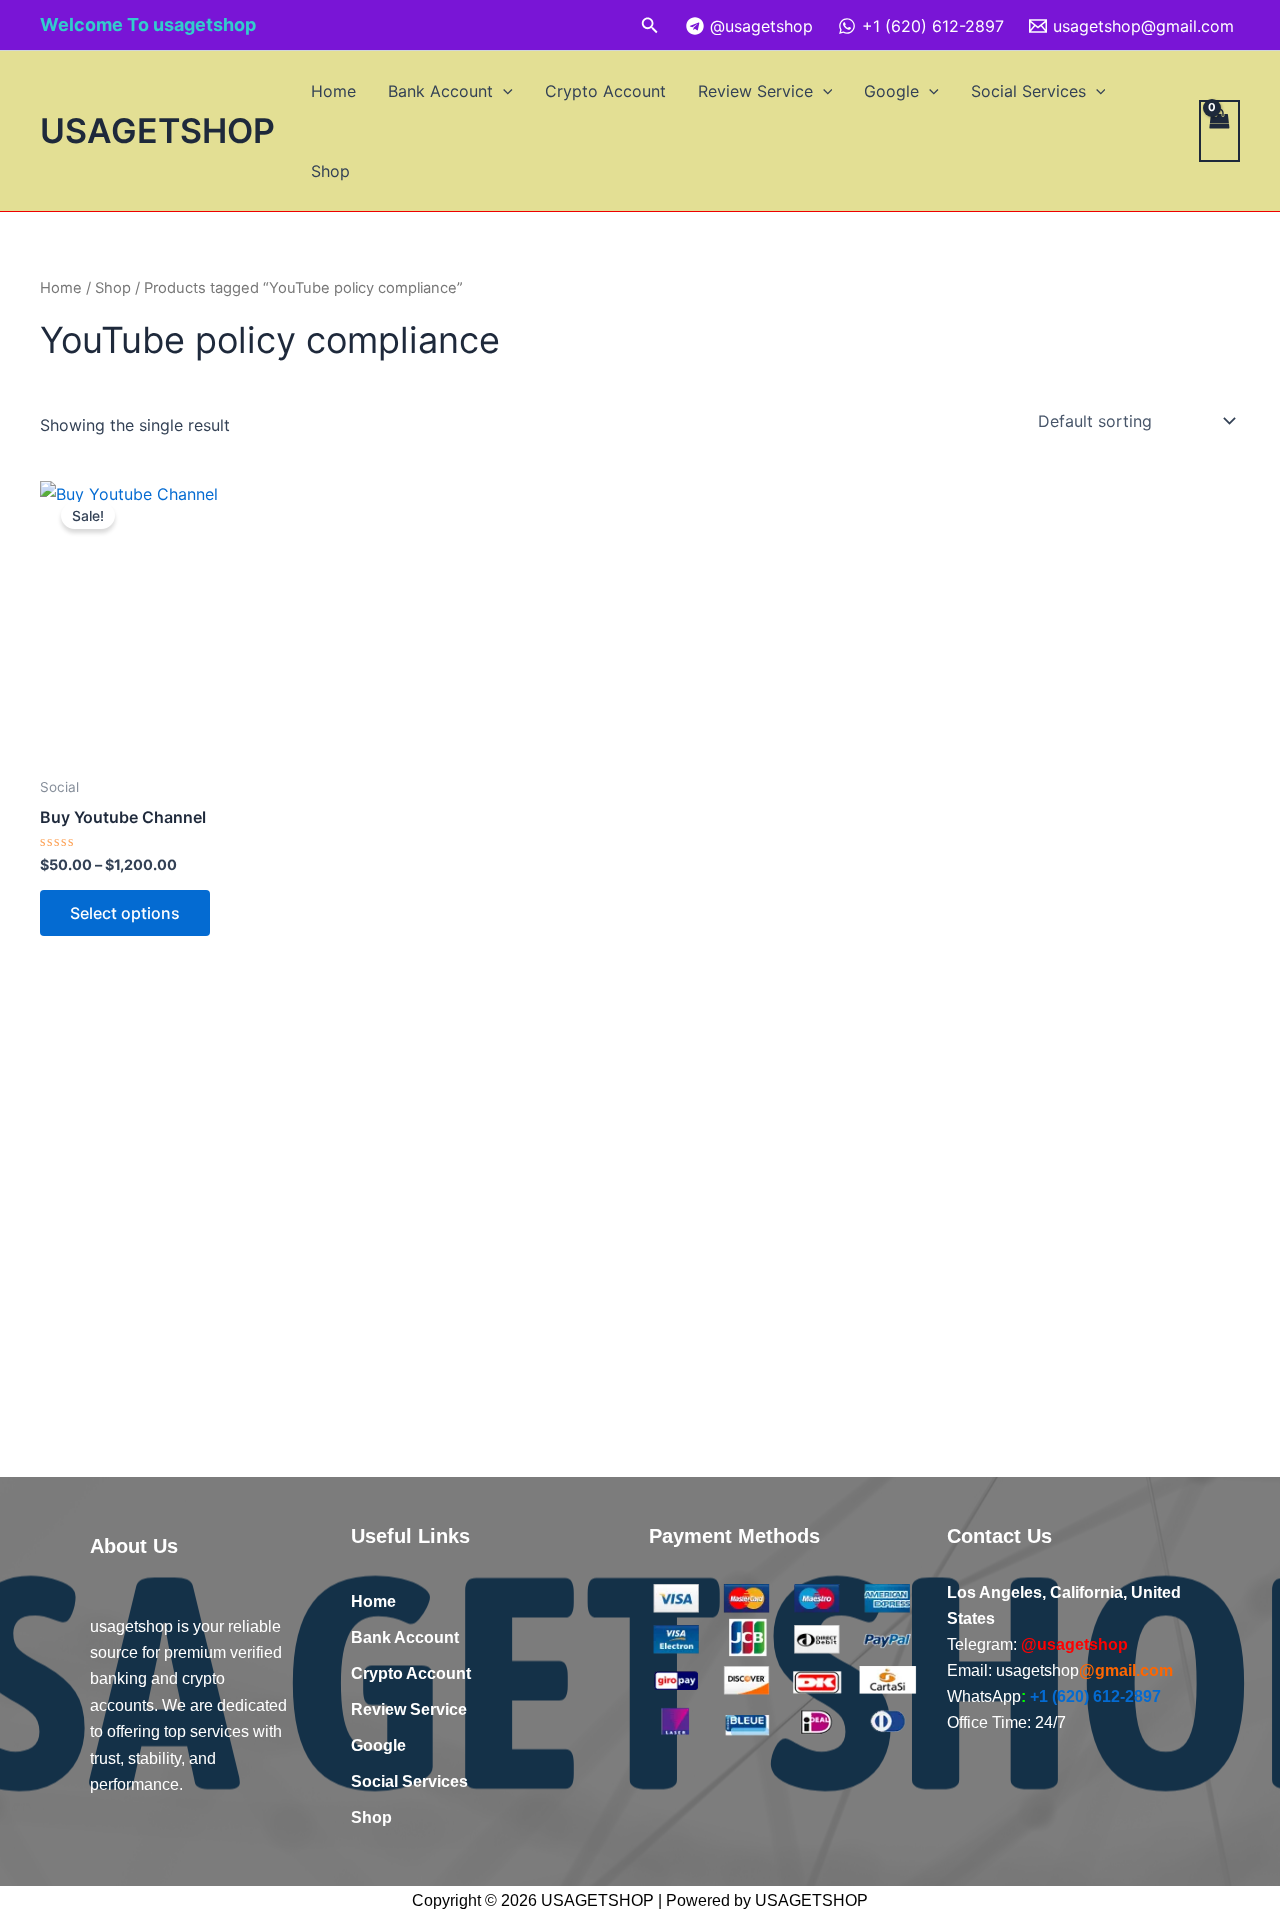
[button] (650, 25)
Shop (330, 171)
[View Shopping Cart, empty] (1219, 131)
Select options (125, 913)
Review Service (755, 91)
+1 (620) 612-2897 (1095, 1696)
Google (891, 91)
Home (333, 91)
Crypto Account (605, 91)
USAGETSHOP (157, 130)
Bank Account (440, 91)
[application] (503, 91)
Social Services (1028, 91)
